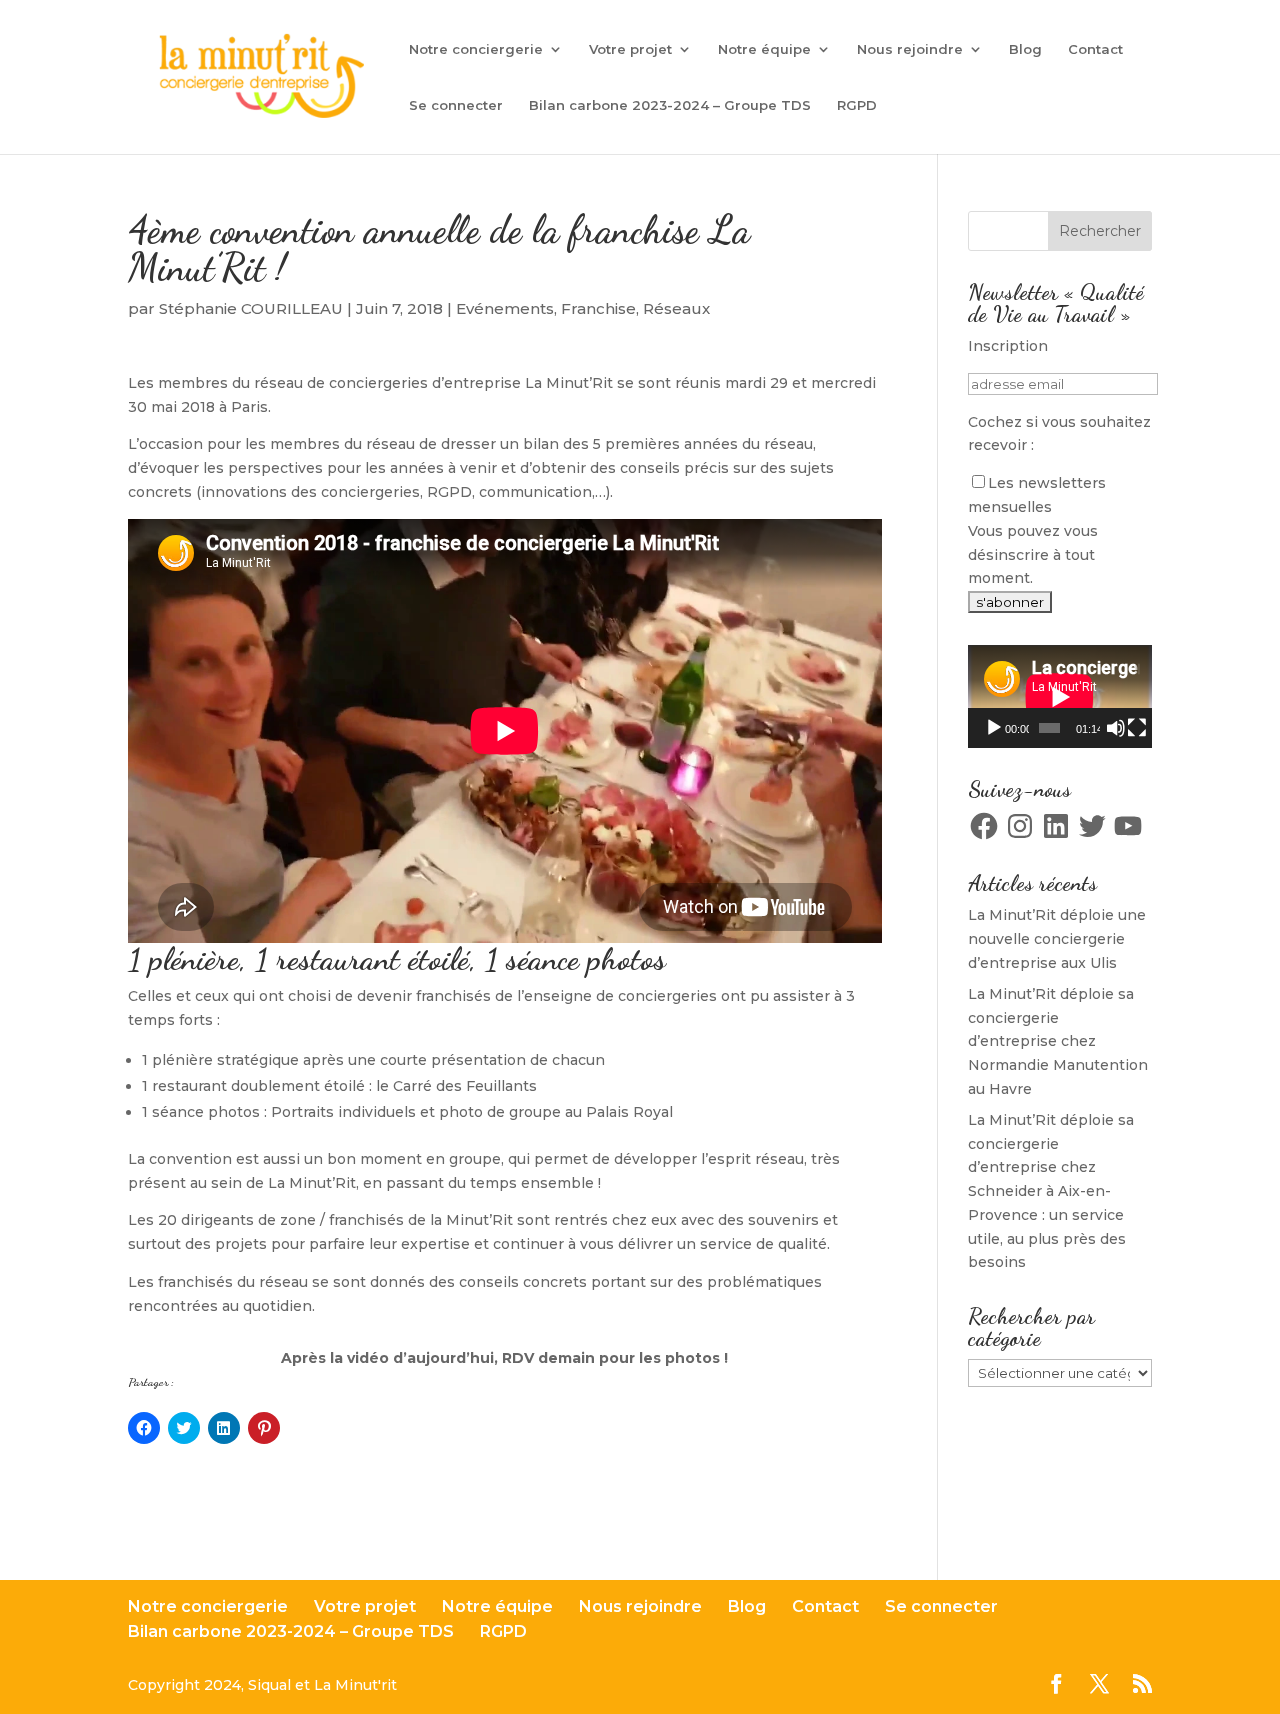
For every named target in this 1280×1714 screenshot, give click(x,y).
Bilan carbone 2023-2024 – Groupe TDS (670, 105)
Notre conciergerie (476, 49)
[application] (1060, 696)
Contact (1095, 49)
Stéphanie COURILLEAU (251, 308)
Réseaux (676, 308)
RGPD (857, 105)
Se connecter (456, 105)
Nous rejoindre (910, 49)
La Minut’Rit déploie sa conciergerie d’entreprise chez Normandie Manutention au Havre (1058, 1041)
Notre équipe (764, 49)
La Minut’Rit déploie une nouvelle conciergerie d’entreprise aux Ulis (1057, 939)
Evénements (505, 308)
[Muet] (1116, 728)
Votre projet (630, 49)
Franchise (598, 308)
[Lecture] (994, 728)
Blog (1025, 49)
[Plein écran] (1137, 728)
